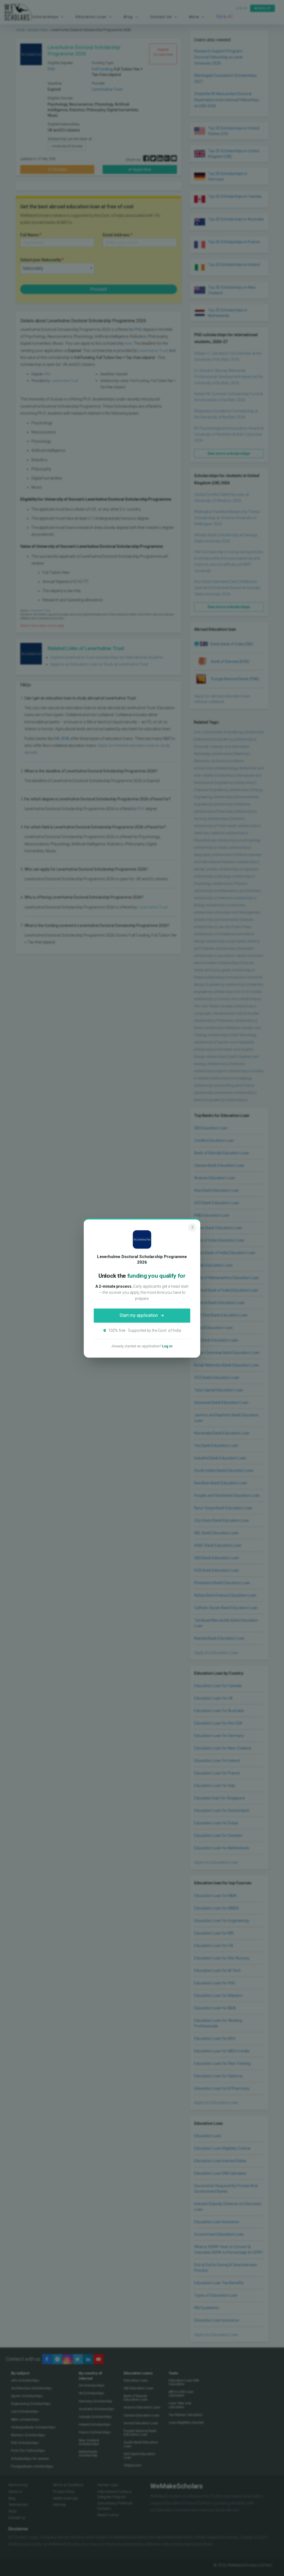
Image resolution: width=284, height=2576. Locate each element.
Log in (167, 1346)
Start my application (139, 1315)
